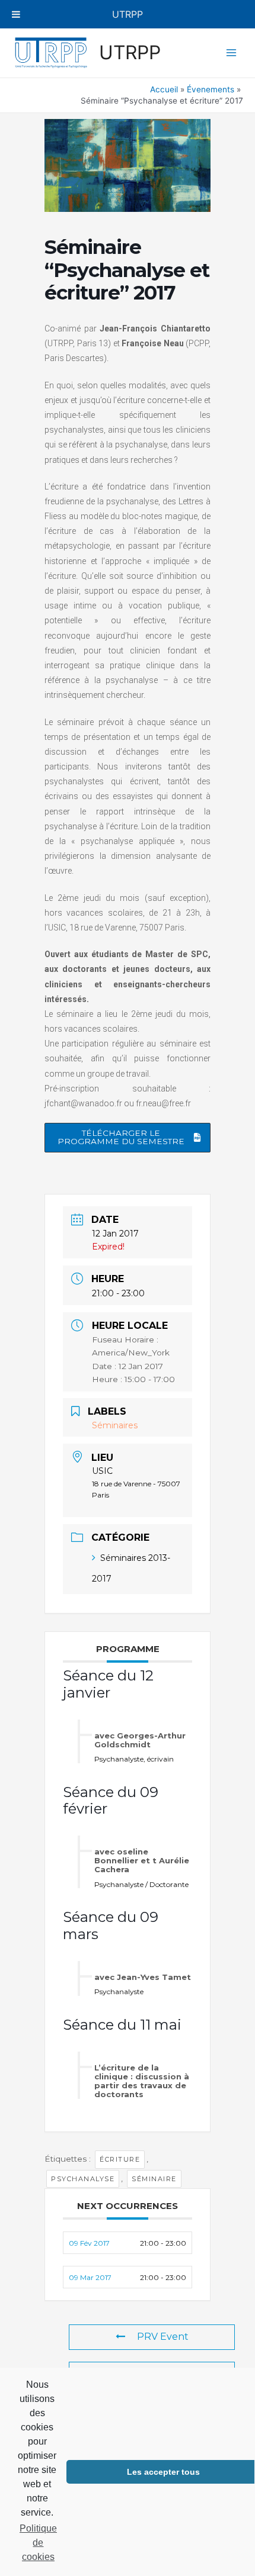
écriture (120, 2159)
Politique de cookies (38, 2543)
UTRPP (130, 52)
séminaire (154, 2179)
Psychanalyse (83, 2179)
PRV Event (163, 2337)
